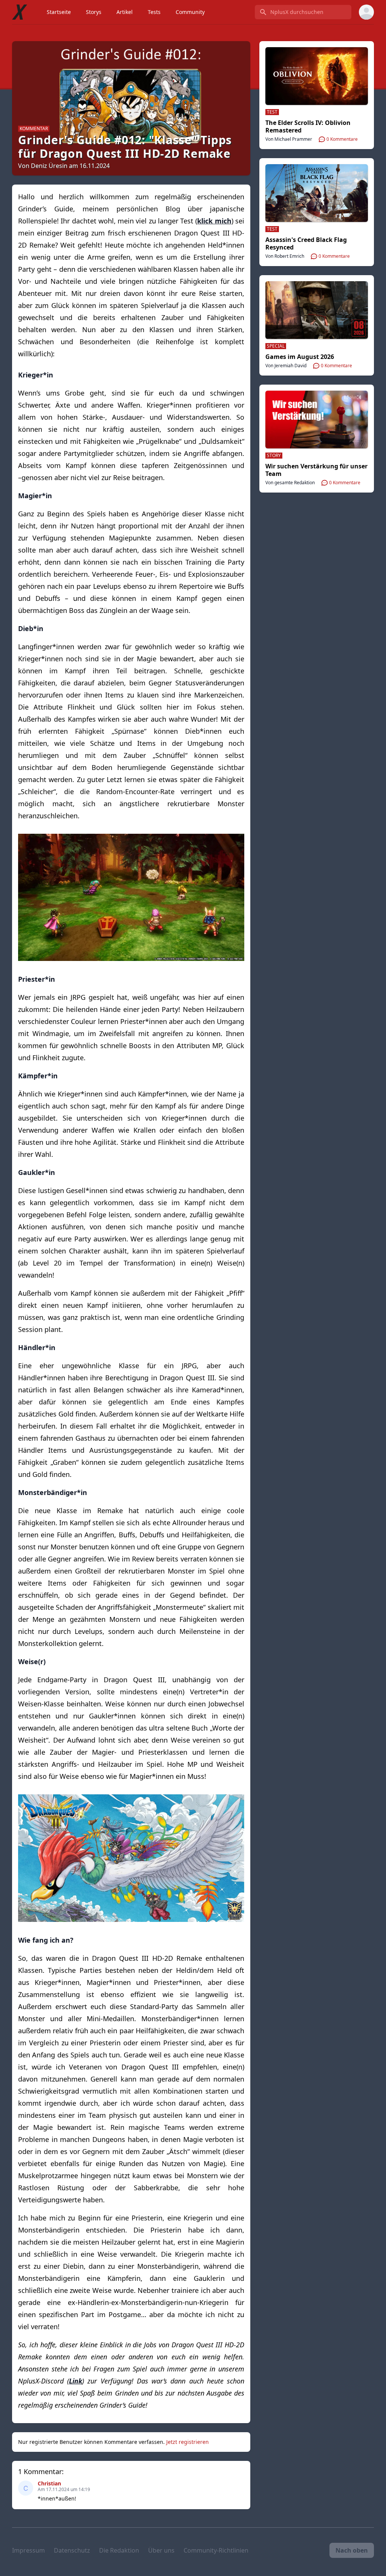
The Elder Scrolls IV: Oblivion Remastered (308, 126)
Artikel (125, 12)
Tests (154, 12)
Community (190, 12)
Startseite (59, 12)
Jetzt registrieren (188, 2442)
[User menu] (366, 12)
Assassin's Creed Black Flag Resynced (306, 243)
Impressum (28, 2550)
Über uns (161, 2550)
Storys (94, 12)
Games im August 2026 (300, 357)
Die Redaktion (119, 2550)
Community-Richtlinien (216, 2550)
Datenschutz (72, 2550)
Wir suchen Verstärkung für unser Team (316, 470)
